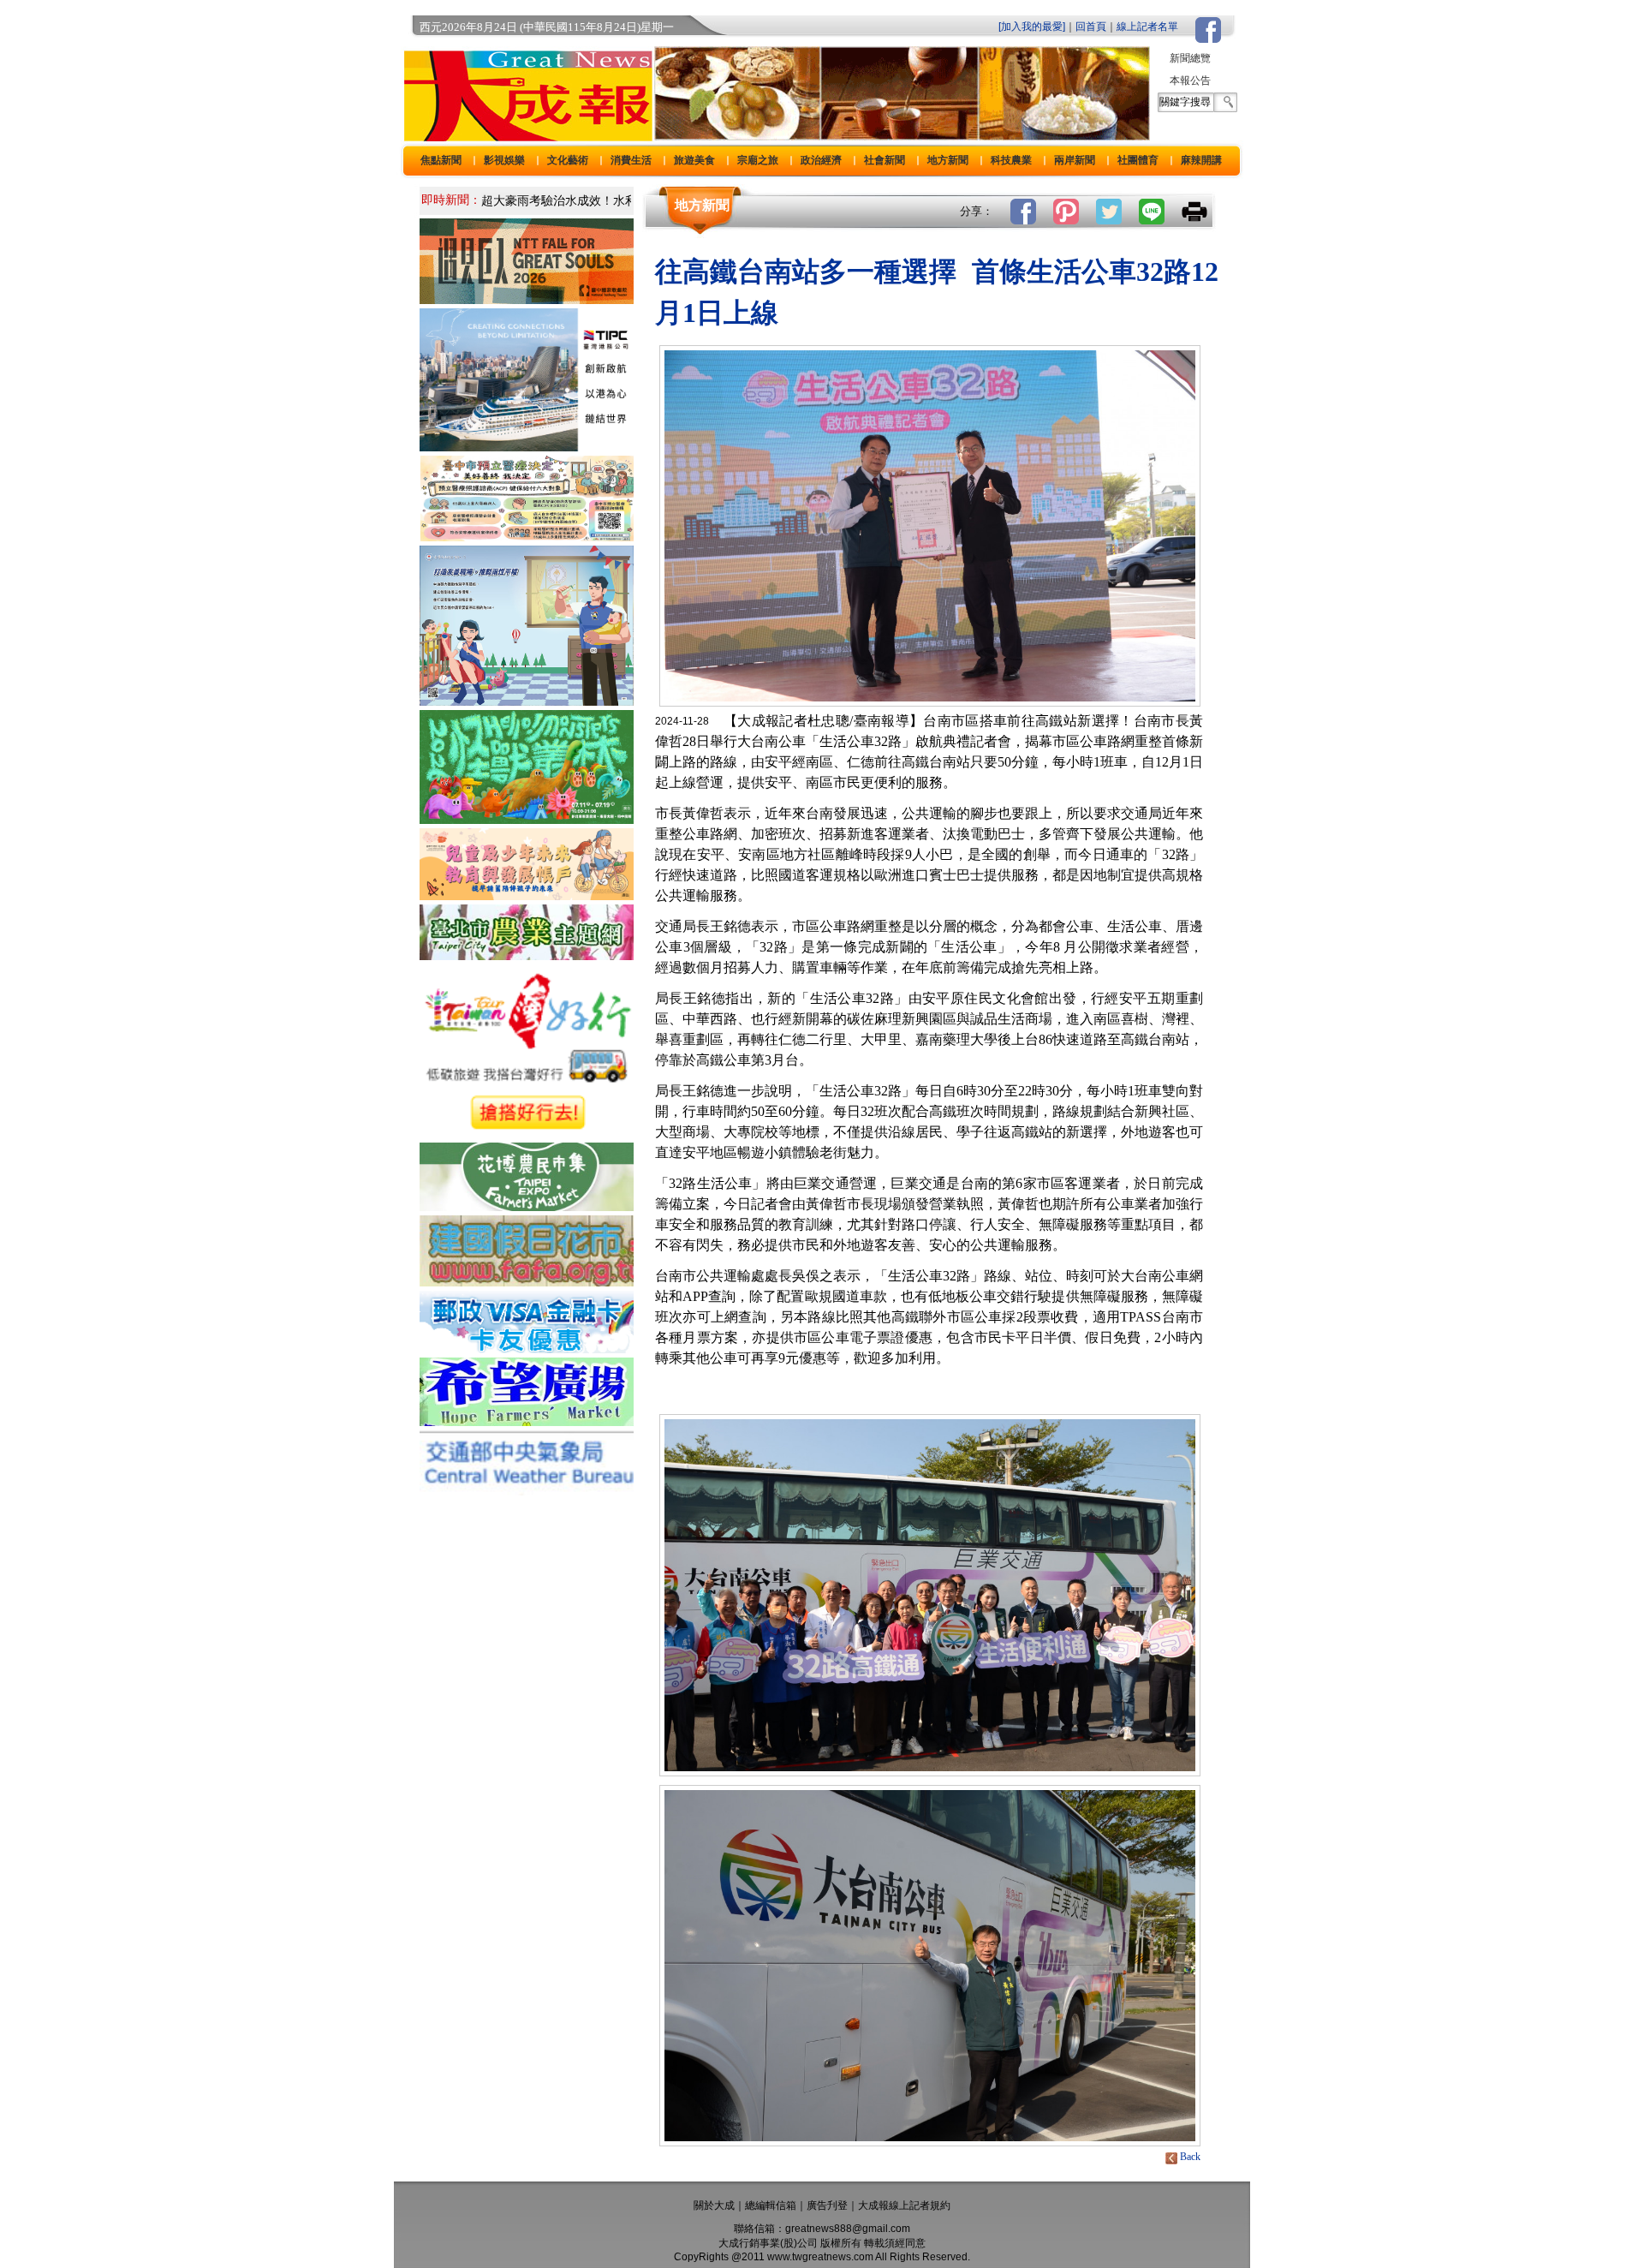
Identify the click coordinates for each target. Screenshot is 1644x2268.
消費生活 (631, 160)
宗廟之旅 (758, 160)
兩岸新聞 (1075, 160)
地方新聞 (948, 160)
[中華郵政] (527, 1349)
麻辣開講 (1201, 160)
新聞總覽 (1190, 58)
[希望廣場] (527, 1421)
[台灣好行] (527, 1134)
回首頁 (1091, 27)
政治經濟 (821, 160)
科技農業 (1011, 160)
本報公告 (1190, 81)
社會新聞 (885, 160)
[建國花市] (527, 1282)
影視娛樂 (504, 160)
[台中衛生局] (527, 537)
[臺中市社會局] (527, 895)
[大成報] (525, 136)
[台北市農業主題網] (527, 955)
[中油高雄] (527, 447)
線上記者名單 (1147, 27)
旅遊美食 (694, 160)
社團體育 (1138, 160)
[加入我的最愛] (1032, 27)
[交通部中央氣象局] (527, 1491)
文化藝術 (568, 160)
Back (1190, 2157)
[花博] (527, 1206)
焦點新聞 (441, 160)
